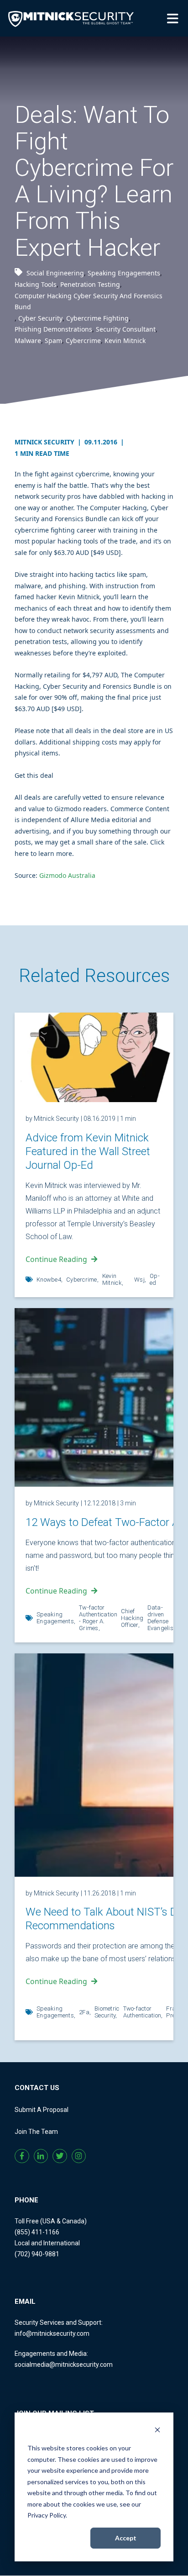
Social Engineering (55, 273)
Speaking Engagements (124, 273)
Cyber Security (40, 318)
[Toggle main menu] (174, 18)
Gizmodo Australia (67, 875)
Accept (126, 2538)
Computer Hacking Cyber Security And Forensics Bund (89, 301)
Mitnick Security (48, 442)
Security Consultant (126, 329)
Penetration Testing (90, 284)
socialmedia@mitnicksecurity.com (64, 2365)
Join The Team (36, 2132)
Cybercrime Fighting (97, 318)
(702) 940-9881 (37, 2254)
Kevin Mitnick (125, 340)
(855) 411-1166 (37, 2232)
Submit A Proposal (42, 2110)
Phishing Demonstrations (53, 329)
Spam (53, 340)
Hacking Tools (36, 284)
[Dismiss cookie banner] (157, 2431)
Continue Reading (56, 1259)
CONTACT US (37, 2088)
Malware (28, 340)
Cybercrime (83, 340)
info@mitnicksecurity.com (52, 2333)
